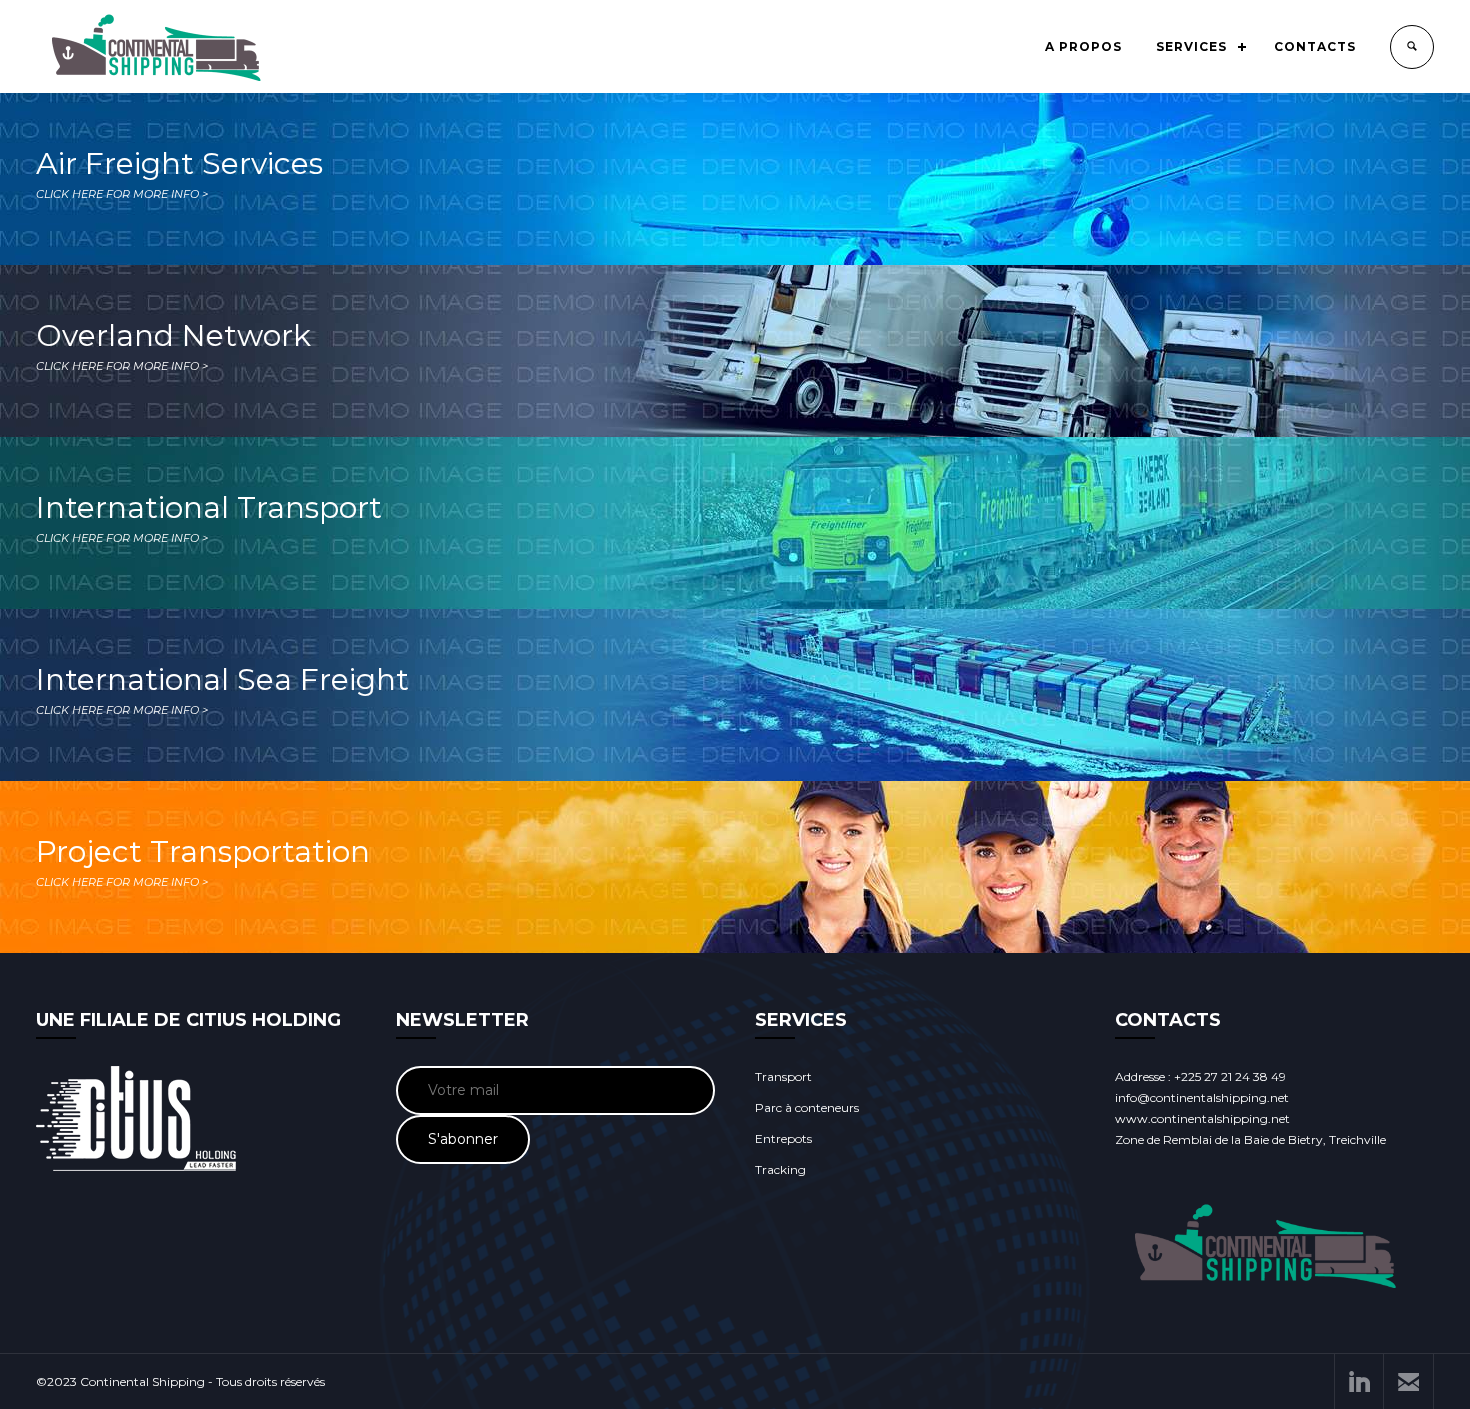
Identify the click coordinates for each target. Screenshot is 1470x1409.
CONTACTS (1315, 46)
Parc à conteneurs (807, 1107)
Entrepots (783, 1138)
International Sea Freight (222, 689)
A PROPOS (1083, 46)
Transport (783, 1076)
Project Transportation (203, 861)
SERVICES (1191, 46)
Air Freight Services (179, 173)
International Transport (209, 517)
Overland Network (173, 345)
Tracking (780, 1169)
